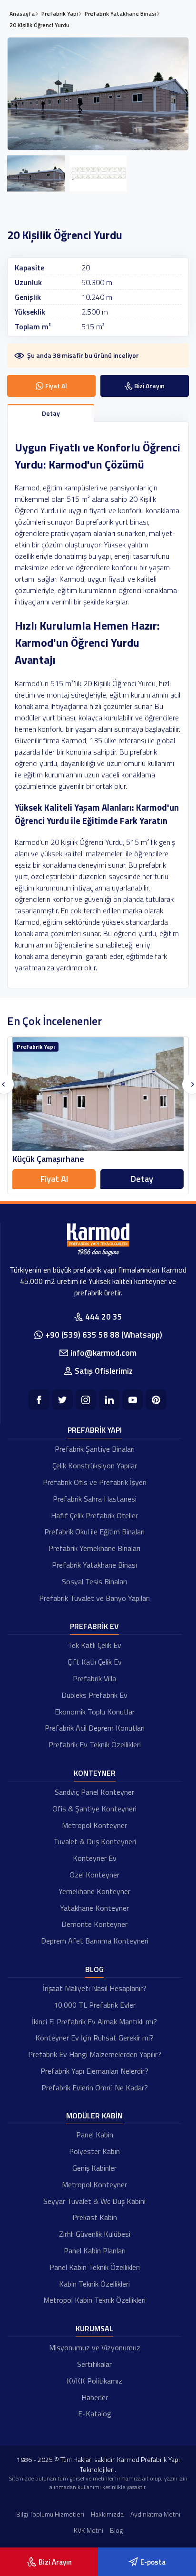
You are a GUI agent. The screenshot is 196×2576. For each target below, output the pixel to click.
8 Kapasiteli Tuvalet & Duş (61, 1159)
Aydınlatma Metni (155, 2514)
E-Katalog (95, 2413)
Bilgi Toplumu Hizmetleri (50, 2514)
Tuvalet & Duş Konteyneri (95, 1841)
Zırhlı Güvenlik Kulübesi (95, 2234)
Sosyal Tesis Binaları (94, 1581)
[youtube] (132, 1400)
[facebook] (39, 1400)
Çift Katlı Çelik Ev (95, 1662)
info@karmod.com (103, 1353)
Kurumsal (94, 2328)
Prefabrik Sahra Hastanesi (95, 1499)
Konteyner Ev (95, 1858)
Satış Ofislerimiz (104, 1371)
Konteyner (95, 1773)
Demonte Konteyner (94, 1924)
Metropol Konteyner (94, 1825)
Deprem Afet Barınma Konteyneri (95, 1941)
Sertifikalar (94, 2364)
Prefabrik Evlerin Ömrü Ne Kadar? (95, 2088)
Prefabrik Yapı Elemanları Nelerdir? (94, 2071)
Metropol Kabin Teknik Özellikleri (94, 2300)
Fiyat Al (54, 1179)
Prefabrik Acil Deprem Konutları (95, 1728)
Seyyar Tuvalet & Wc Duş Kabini (94, 2201)
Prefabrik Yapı (95, 1430)
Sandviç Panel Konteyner (94, 1792)
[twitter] (63, 1400)
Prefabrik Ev (94, 1626)
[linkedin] (109, 1400)
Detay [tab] (51, 413)
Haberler (95, 2397)
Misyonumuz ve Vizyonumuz (95, 2347)
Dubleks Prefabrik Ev (94, 1695)
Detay (142, 1179)
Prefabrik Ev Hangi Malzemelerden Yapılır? (95, 2054)
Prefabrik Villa (94, 1678)
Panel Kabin (95, 2135)
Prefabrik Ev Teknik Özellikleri (95, 1744)
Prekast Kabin (95, 2217)
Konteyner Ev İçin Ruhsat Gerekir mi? (94, 2038)
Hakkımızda (107, 2514)
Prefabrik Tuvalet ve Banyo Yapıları (94, 1598)
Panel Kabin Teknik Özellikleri (95, 2267)
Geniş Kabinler (94, 2168)
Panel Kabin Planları (95, 2250)
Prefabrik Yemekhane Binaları (94, 1548)
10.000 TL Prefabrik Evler (95, 2005)
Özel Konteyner (94, 1875)
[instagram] (86, 1400)
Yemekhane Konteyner (94, 1891)
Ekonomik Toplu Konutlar (95, 1712)
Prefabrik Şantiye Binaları (95, 1449)
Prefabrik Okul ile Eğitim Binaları (94, 1532)
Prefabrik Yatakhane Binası (94, 1565)
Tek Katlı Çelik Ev (94, 1645)
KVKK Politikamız (94, 2381)
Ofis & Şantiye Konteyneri (94, 1809)
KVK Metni (88, 2530)
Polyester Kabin (94, 2151)
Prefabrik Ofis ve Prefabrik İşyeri (95, 1482)
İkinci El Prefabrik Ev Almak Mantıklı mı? (94, 2021)
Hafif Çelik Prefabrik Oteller (94, 1515)
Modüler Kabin (94, 2116)
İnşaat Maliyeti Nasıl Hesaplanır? (95, 1988)
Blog (94, 1969)
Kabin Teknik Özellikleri (94, 2284)
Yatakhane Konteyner (94, 1908)
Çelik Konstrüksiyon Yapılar (95, 1465)
